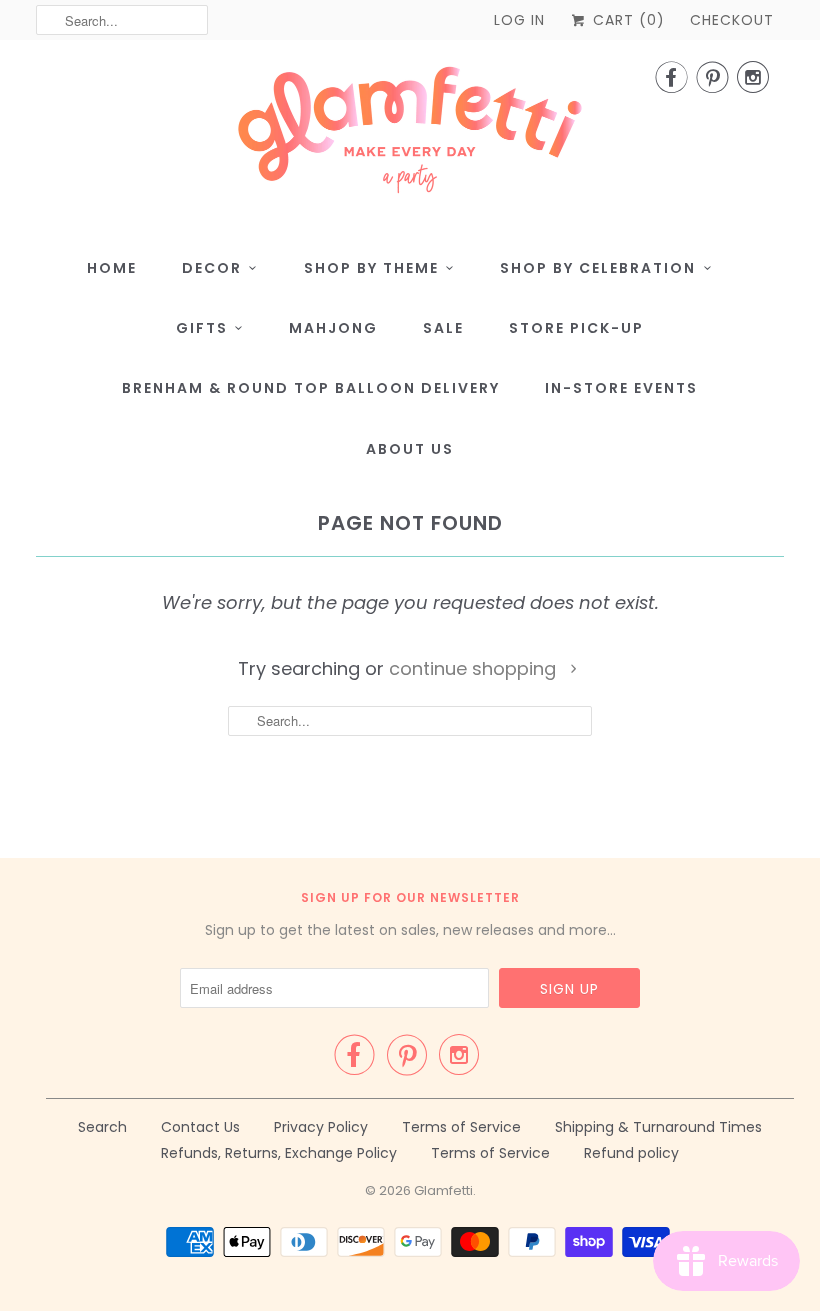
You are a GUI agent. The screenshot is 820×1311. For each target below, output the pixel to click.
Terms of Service (461, 1127)
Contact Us (200, 1127)
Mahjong (333, 328)
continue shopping (475, 668)
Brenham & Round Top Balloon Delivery (311, 388)
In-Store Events (621, 388)
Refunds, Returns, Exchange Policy (279, 1153)
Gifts (202, 328)
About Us (410, 449)
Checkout (732, 20)
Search (102, 1127)
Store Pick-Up (576, 328)
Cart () (626, 20)
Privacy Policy (321, 1127)
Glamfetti (443, 1190)
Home (112, 268)
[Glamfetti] (410, 136)
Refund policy (631, 1153)
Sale (443, 328)
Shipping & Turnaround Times (658, 1127)
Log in (519, 20)
